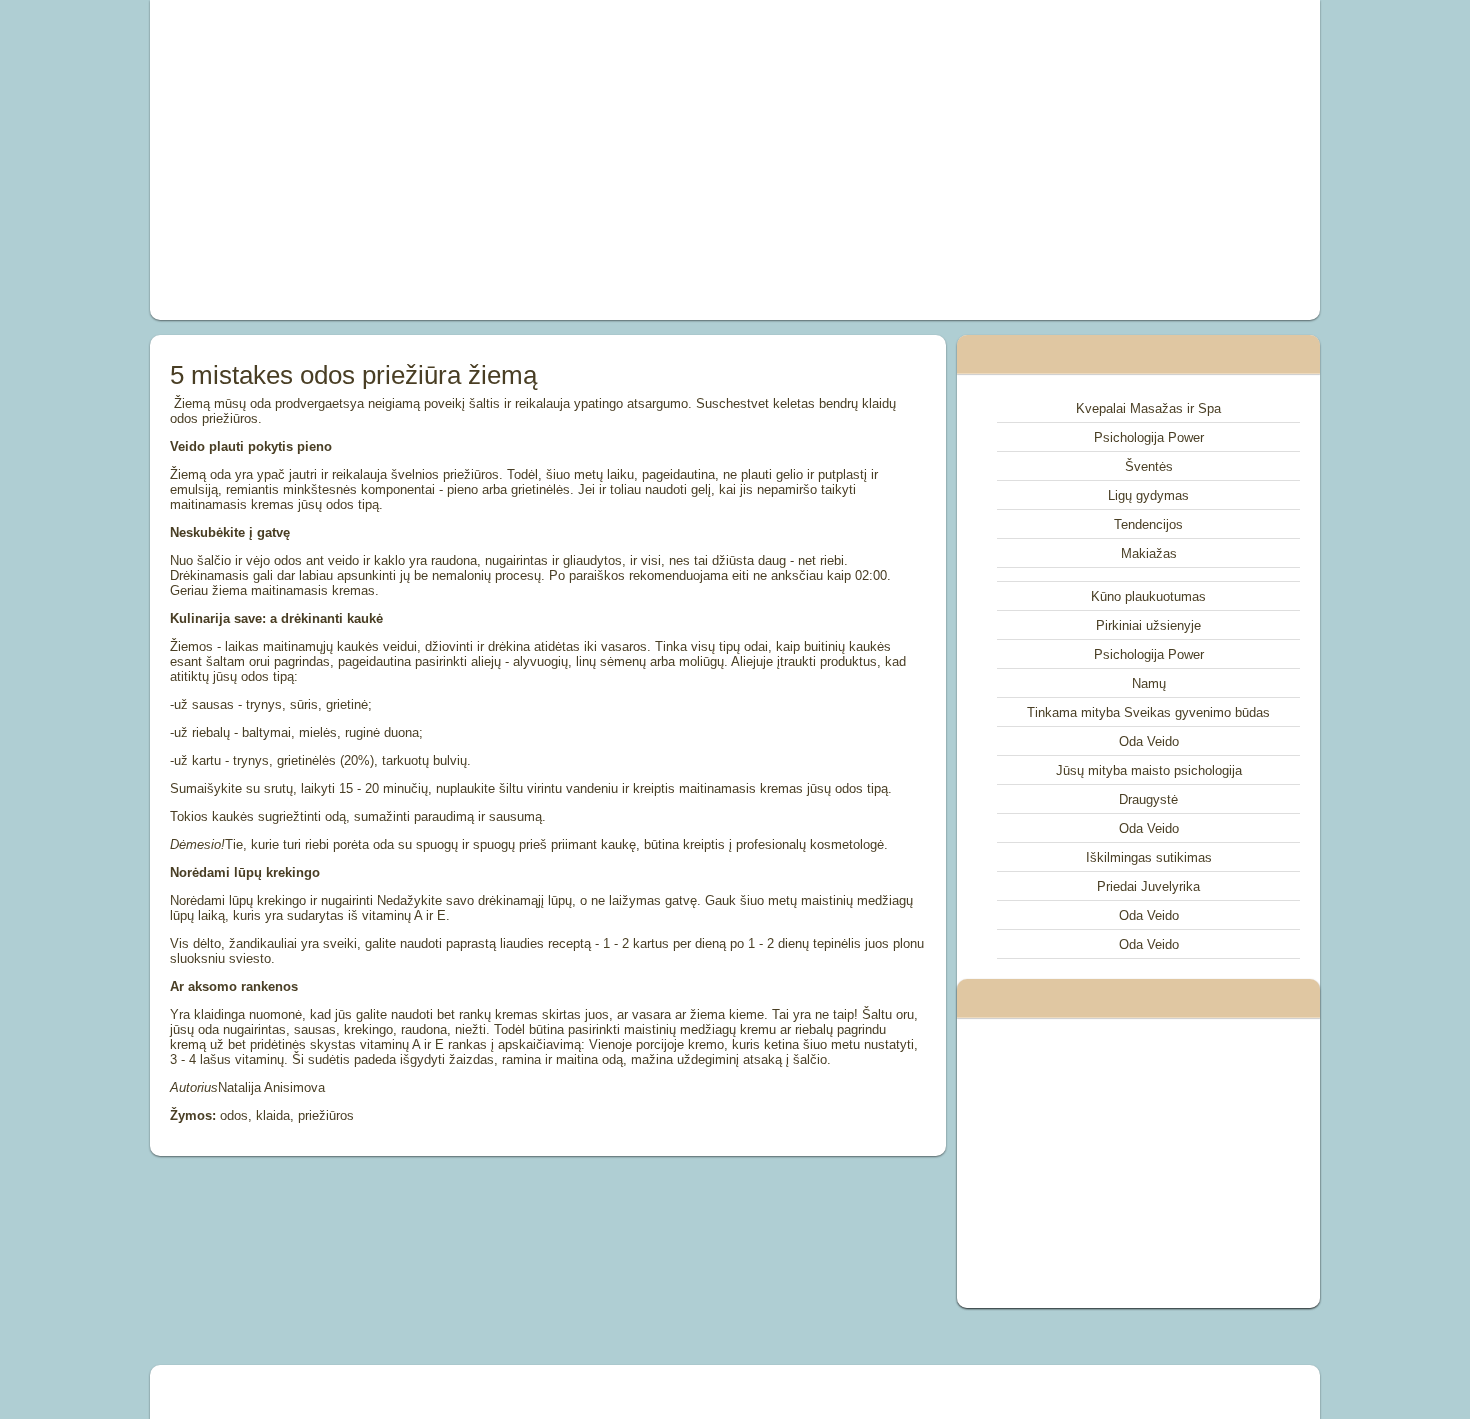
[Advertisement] (509, 160)
